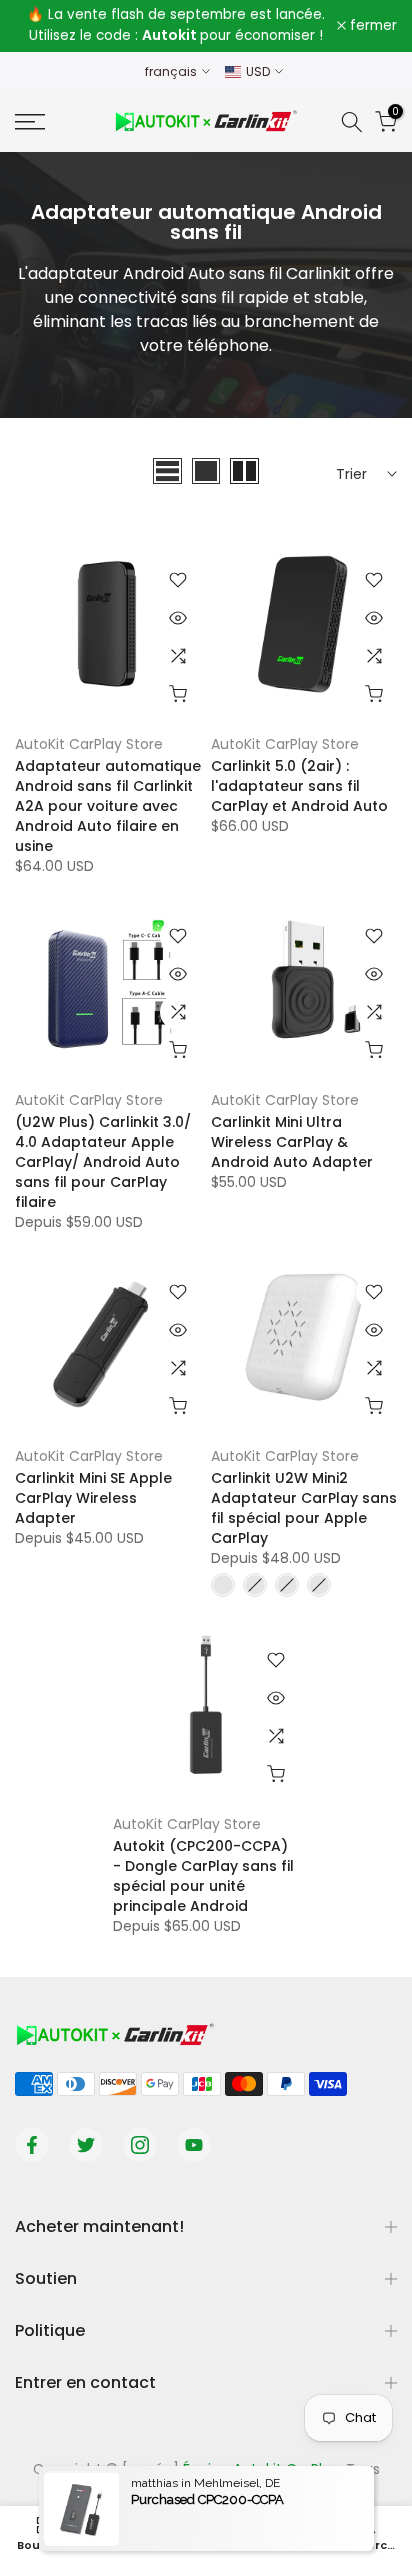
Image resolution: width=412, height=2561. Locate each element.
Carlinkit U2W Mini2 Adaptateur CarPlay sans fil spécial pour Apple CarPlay (304, 1508)
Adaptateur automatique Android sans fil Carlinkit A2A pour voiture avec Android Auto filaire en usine (108, 806)
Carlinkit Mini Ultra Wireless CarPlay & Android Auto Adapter (292, 1142)
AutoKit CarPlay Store (89, 744)
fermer (371, 26)
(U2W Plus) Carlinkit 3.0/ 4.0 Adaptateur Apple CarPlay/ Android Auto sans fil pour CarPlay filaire (103, 1162)
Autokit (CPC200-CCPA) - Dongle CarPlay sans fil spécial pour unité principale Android (203, 1876)
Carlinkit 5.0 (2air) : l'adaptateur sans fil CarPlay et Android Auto (299, 786)
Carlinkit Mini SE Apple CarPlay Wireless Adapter (93, 1498)
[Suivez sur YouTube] (194, 2145)
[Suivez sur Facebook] (32, 2145)
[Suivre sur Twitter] (86, 2145)
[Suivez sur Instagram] (140, 2145)
